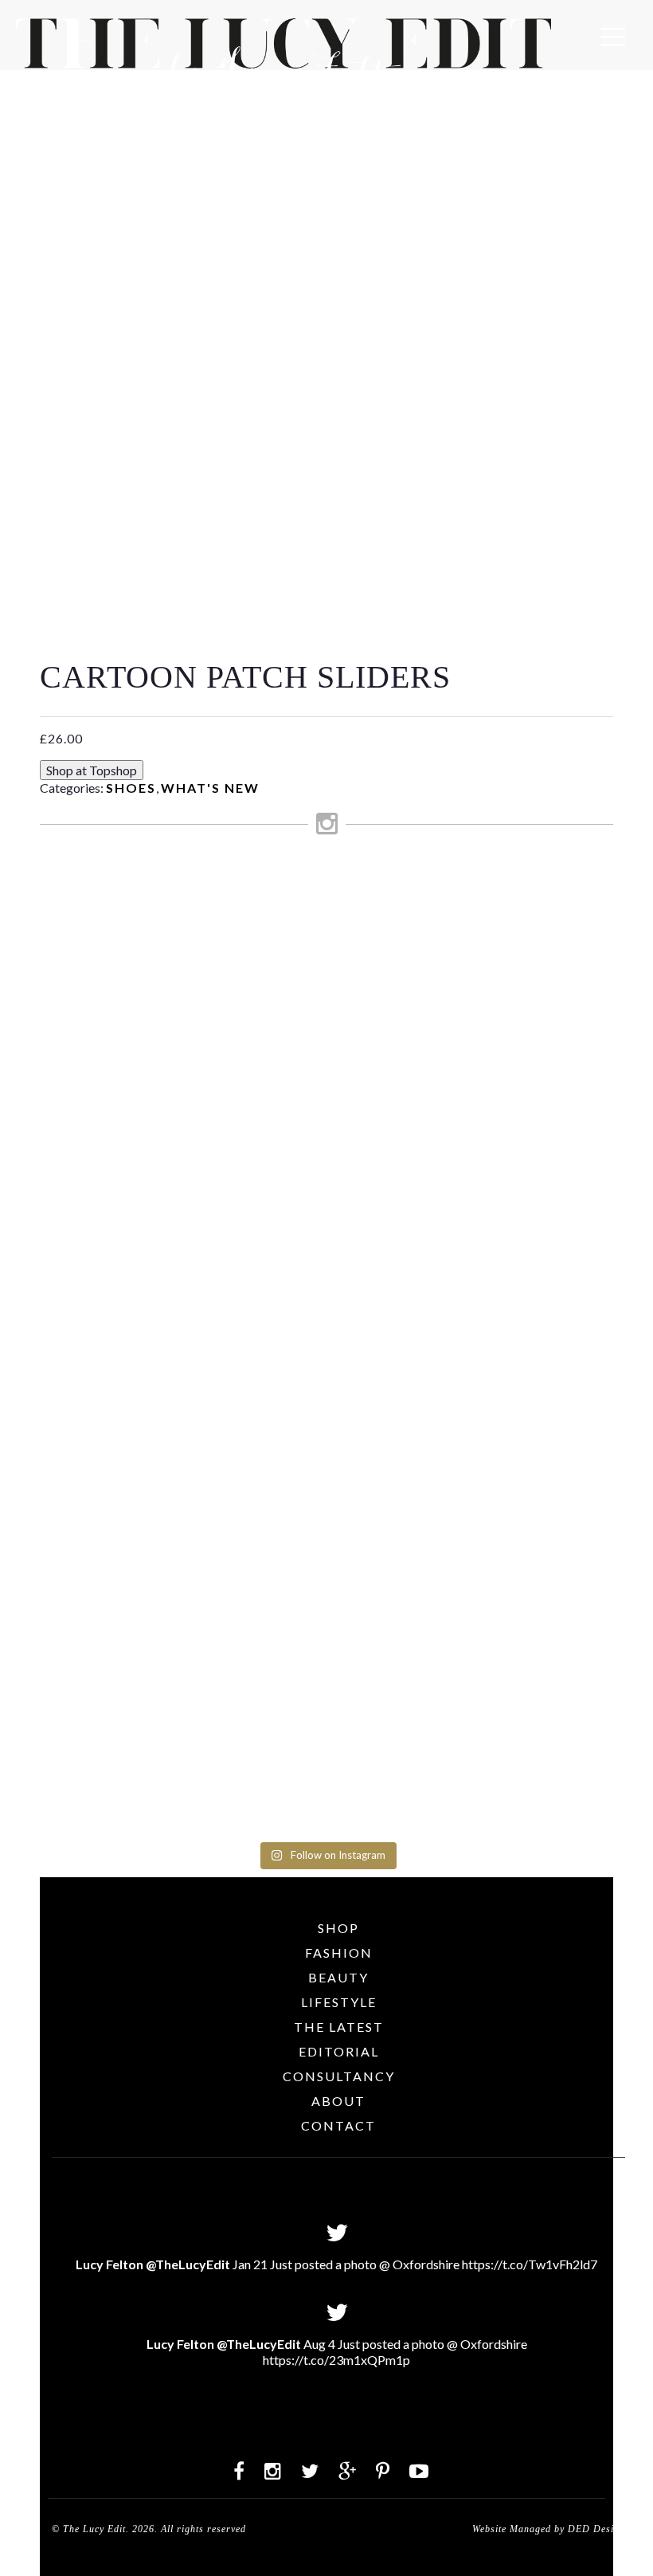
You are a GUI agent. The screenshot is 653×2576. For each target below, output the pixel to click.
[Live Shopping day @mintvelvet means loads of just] (145, 1071)
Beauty (338, 1977)
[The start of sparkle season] (72, 897)
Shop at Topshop (92, 770)
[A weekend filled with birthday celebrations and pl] (581, 1351)
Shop (338, 1928)
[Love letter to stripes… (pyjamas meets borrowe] (290, 1048)
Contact (338, 2125)
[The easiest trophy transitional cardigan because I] (363, 1283)
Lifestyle (339, 2002)
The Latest (339, 2027)
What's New (210, 788)
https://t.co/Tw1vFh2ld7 (530, 2264)
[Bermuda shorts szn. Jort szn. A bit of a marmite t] (508, 1162)
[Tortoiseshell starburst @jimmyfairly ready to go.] (435, 926)
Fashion (339, 1953)
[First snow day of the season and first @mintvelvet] (218, 942)
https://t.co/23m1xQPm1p (336, 2360)
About (338, 2101)
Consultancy (339, 2076)
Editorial (339, 2051)
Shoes (131, 788)
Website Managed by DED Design (549, 2529)
